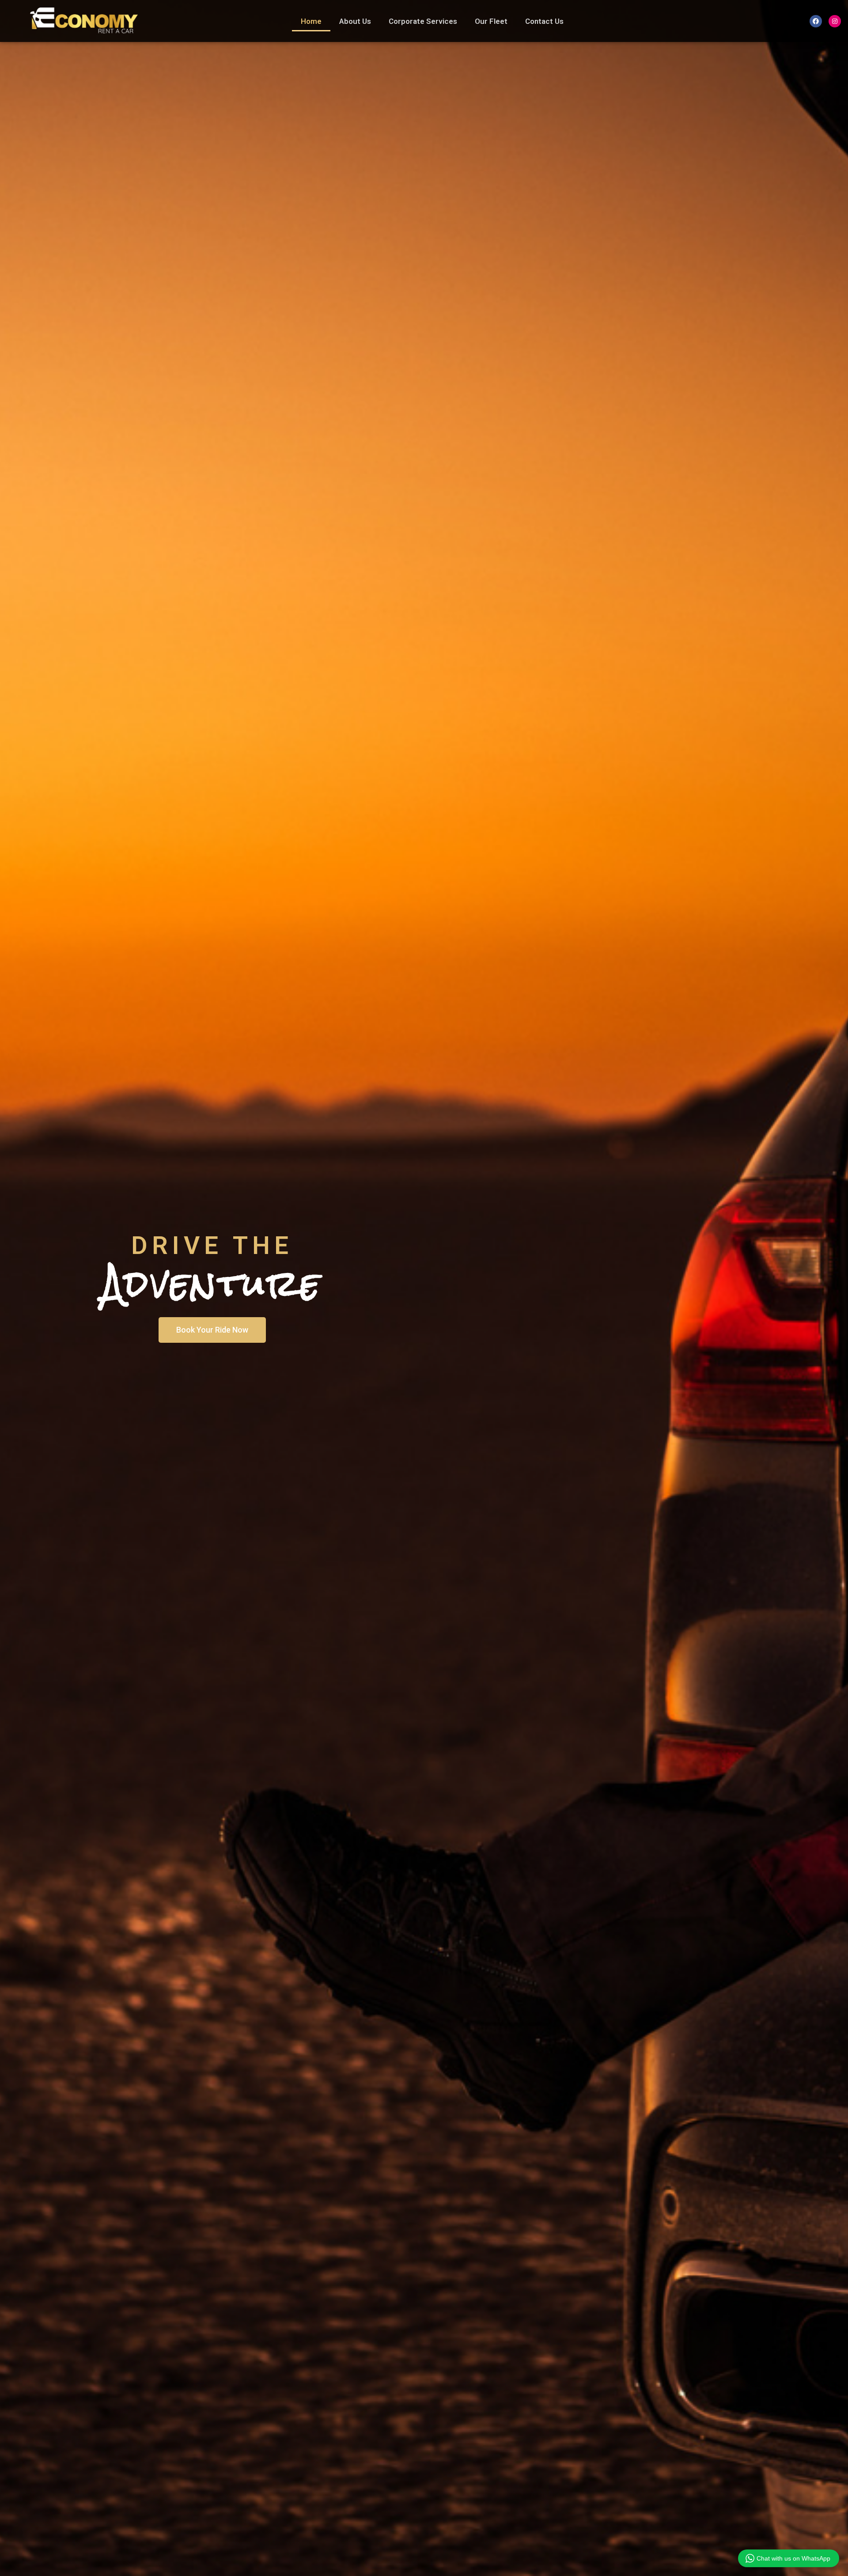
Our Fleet (491, 21)
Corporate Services (423, 21)
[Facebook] (816, 21)
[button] (212, 1330)
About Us (355, 21)
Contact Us (544, 21)
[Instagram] (835, 21)
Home (311, 21)
